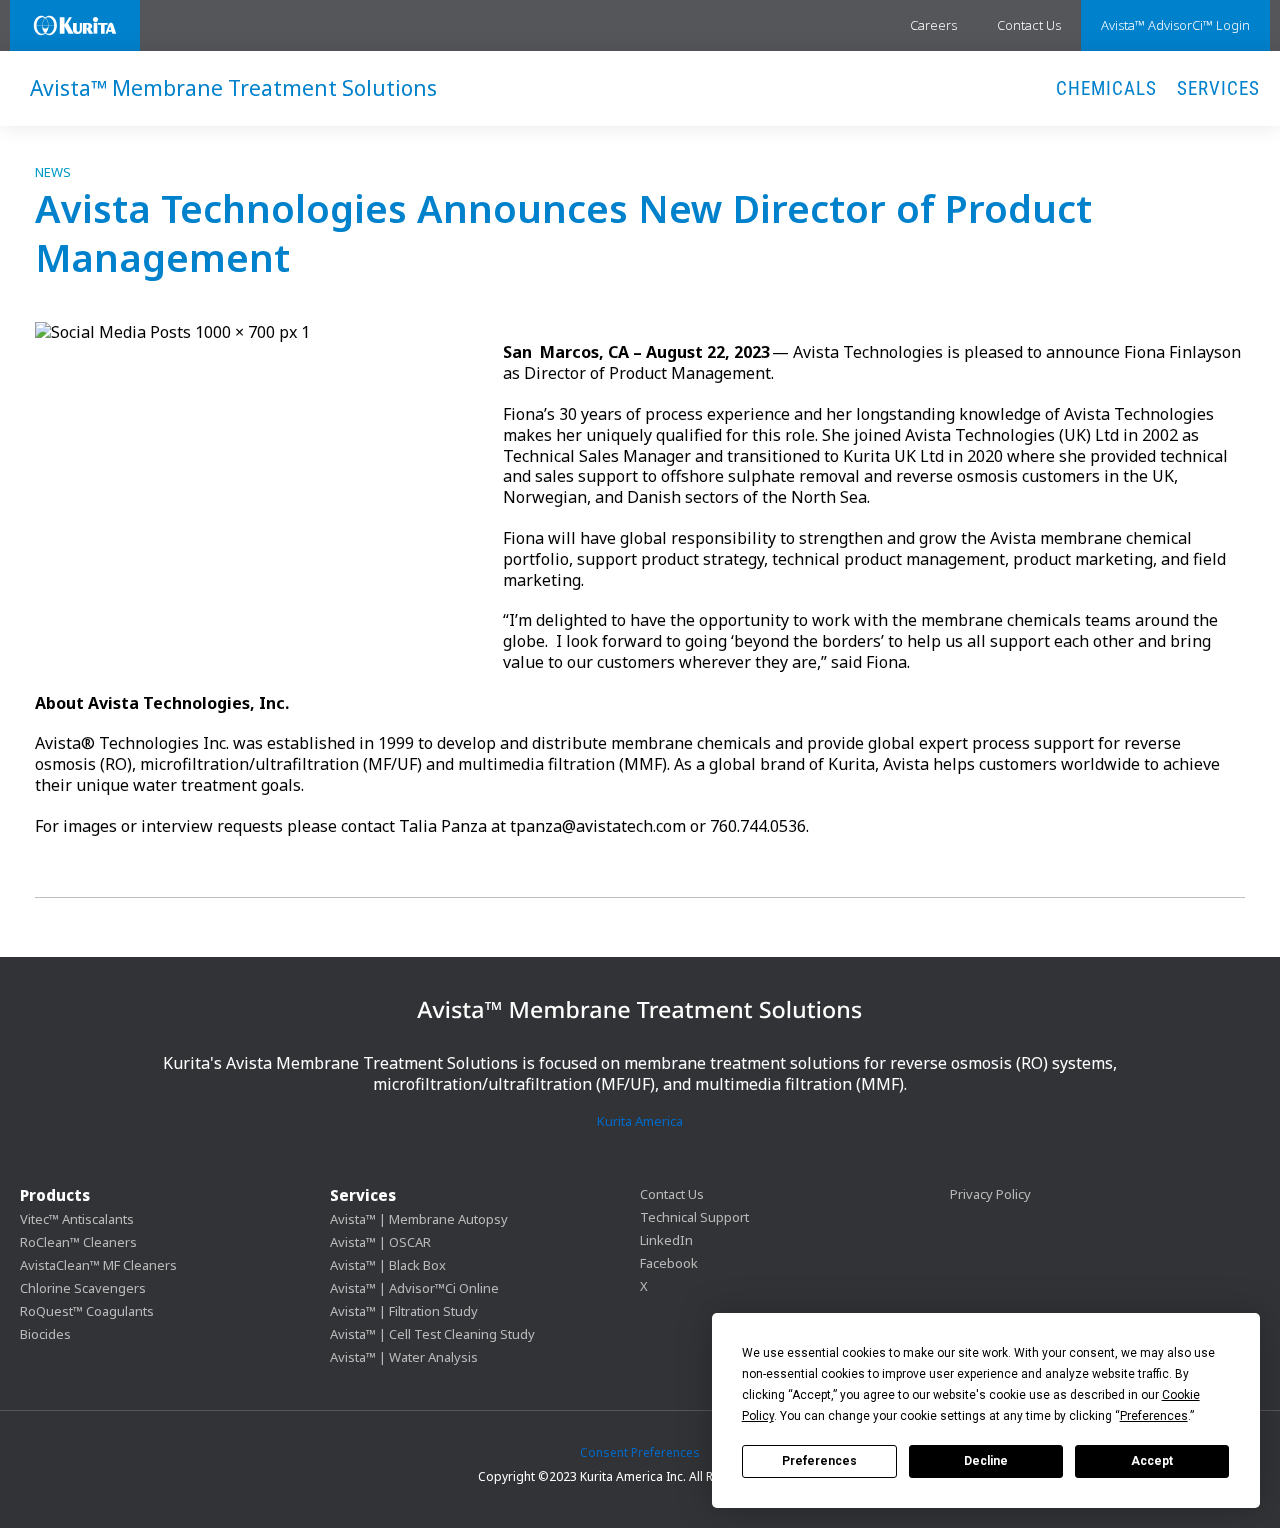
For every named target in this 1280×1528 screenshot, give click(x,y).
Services (1218, 88)
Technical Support (694, 1217)
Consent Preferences (640, 1452)
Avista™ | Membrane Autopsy (419, 1219)
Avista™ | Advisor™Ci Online (414, 1288)
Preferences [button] (1154, 1416)
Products (55, 1195)
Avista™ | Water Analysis (404, 1357)
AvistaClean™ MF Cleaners (98, 1265)
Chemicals (1106, 88)
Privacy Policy (990, 1194)
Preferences (819, 1461)
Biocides (45, 1334)
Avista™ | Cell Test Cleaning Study (432, 1334)
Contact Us (1029, 25)
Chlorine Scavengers (83, 1288)
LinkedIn (666, 1240)
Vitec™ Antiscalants (77, 1219)
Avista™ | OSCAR (380, 1242)
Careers (933, 25)
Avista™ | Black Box (388, 1265)
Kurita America (640, 1121)
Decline (986, 1461)
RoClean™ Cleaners (78, 1242)
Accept (1152, 1461)
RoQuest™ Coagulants (87, 1311)
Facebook (669, 1263)
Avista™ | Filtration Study (404, 1311)
